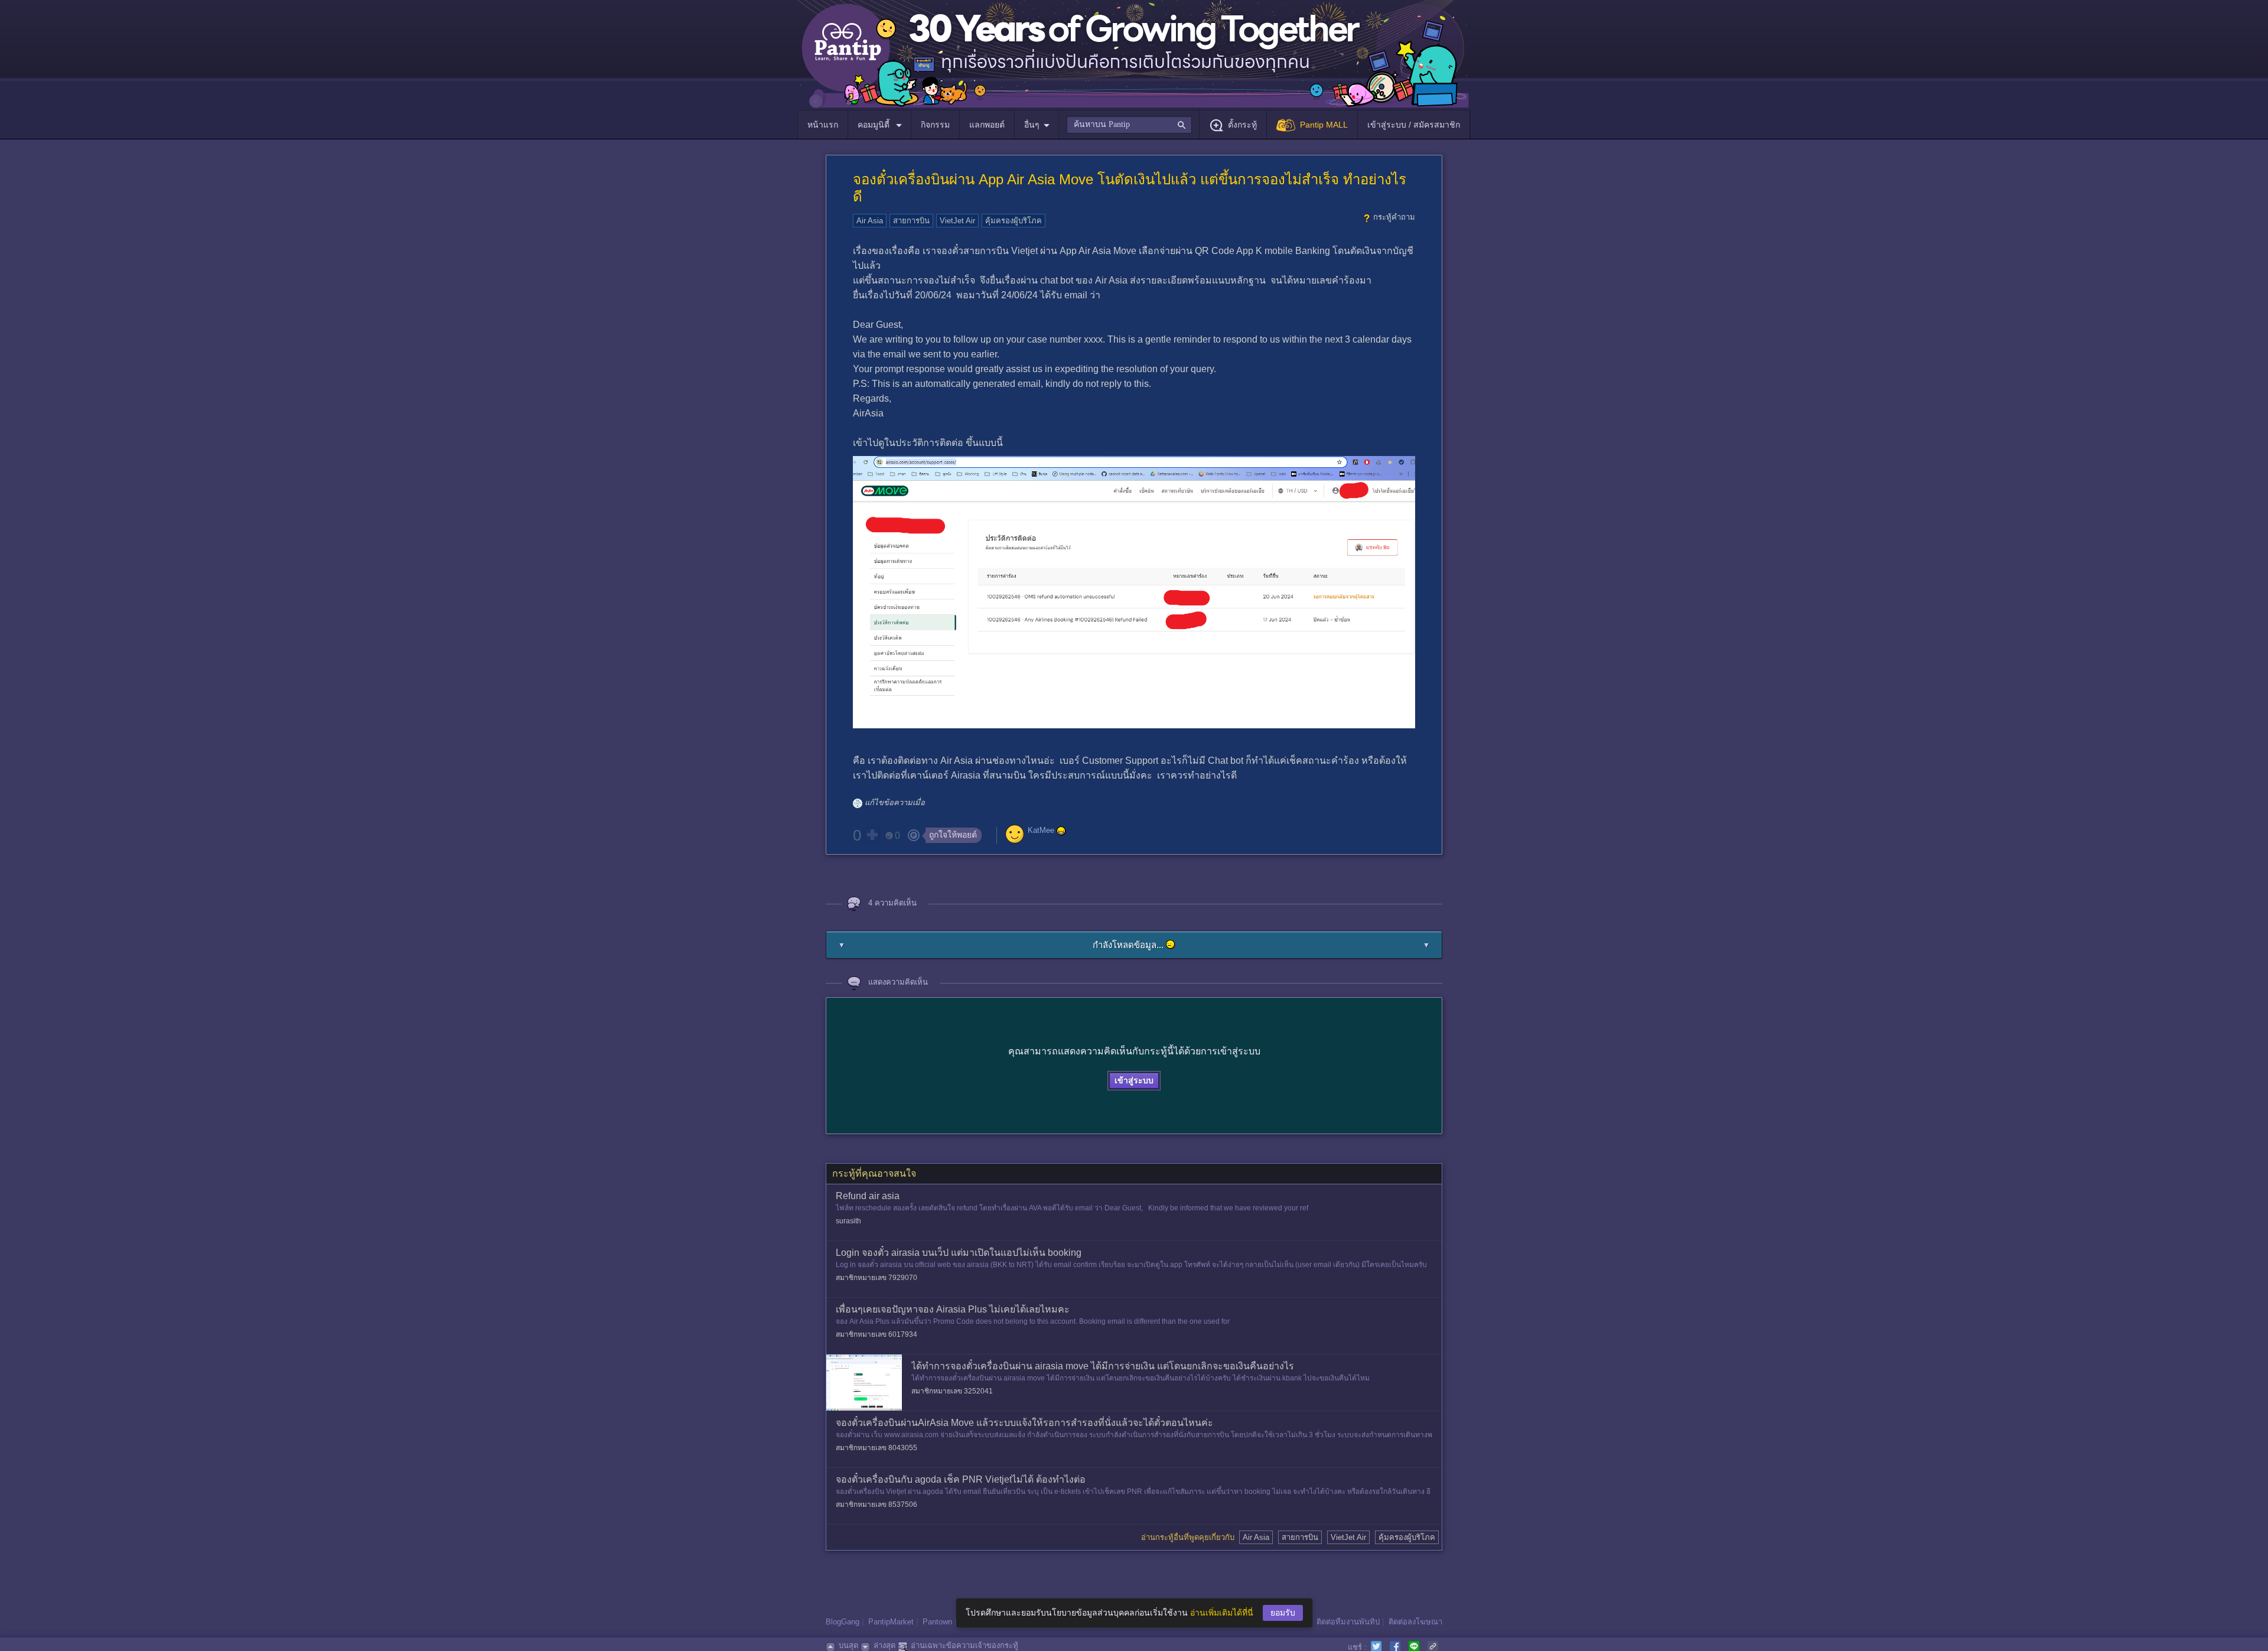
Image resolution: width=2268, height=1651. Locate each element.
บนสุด (848, 1645)
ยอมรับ (1283, 1613)
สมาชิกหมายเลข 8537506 (876, 1505)
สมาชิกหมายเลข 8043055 (876, 1448)
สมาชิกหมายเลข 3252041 (952, 1391)
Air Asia (870, 221)
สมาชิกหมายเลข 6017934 (876, 1334)
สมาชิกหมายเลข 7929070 (876, 1278)
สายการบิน (911, 221)
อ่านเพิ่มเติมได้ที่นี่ (1222, 1613)
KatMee (1041, 830)
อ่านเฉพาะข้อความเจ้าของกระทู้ (964, 1645)
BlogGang (843, 1622)
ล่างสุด (884, 1645)
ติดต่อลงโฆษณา (1415, 1622)
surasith (848, 1221)
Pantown (937, 1622)
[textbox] (1129, 125)
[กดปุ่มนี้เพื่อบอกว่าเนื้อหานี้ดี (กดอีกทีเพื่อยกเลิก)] (872, 835)
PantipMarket (891, 1622)
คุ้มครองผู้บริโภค (1014, 221)
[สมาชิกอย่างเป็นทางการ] (1061, 831)
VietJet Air (957, 221)
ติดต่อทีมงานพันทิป (1348, 1622)
